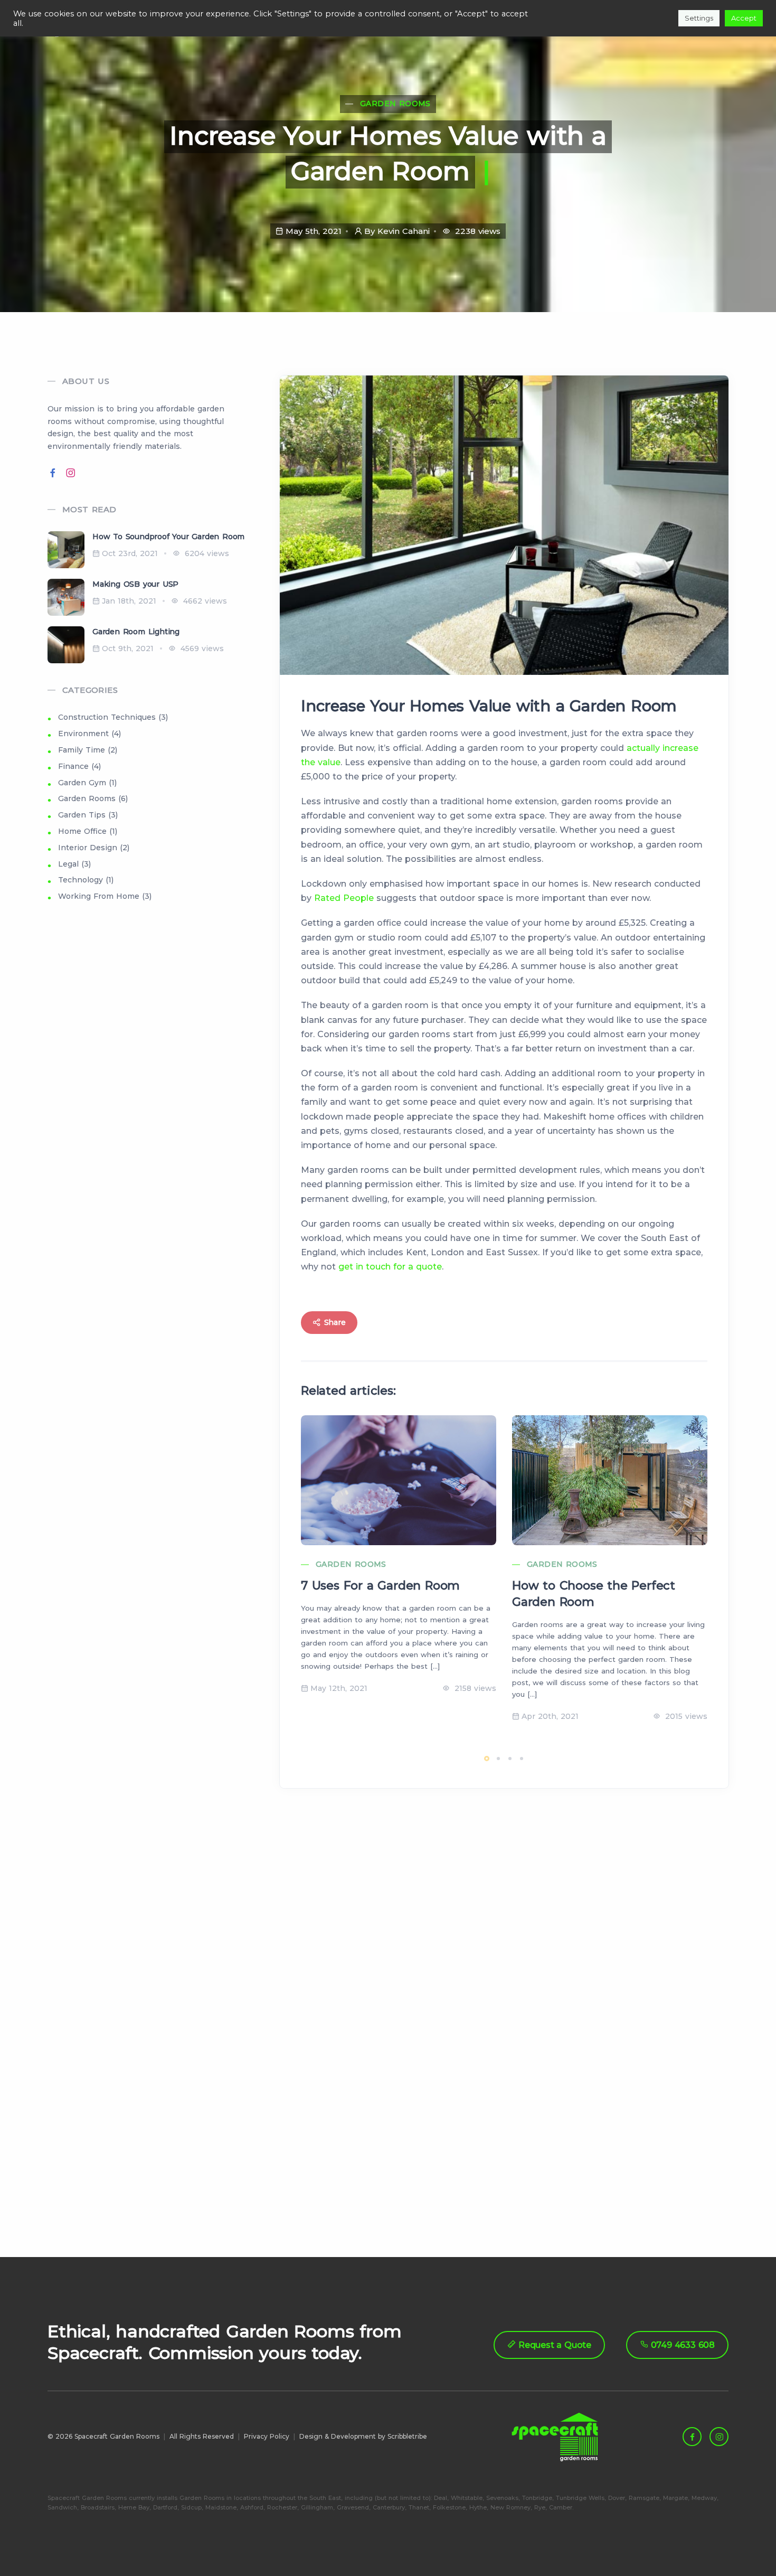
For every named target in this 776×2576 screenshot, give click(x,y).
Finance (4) (79, 766)
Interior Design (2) (94, 848)
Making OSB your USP (135, 584)
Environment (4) (89, 734)
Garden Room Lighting (136, 632)
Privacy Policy (267, 2436)
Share (334, 1322)
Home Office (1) (88, 831)
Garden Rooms (395, 104)
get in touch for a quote (390, 1267)
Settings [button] (699, 18)
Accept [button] (744, 18)
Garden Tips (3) (88, 815)
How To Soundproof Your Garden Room (168, 537)
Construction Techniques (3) (113, 717)
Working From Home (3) (105, 896)
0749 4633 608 (682, 2345)
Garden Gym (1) (87, 783)
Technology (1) (86, 880)
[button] (487, 1759)
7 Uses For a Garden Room (380, 1586)
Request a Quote (553, 2345)
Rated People (344, 898)
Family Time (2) (88, 750)
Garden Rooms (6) (93, 798)
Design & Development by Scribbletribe (363, 2436)
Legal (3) (74, 864)
